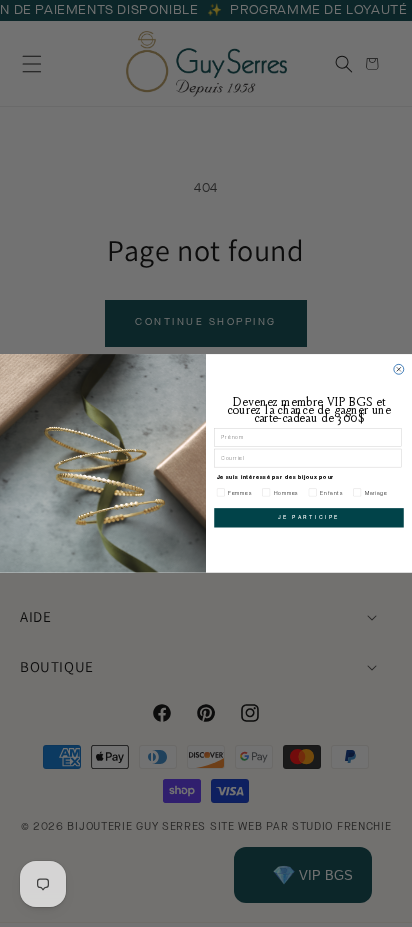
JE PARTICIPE (309, 518)
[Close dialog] (399, 369)
